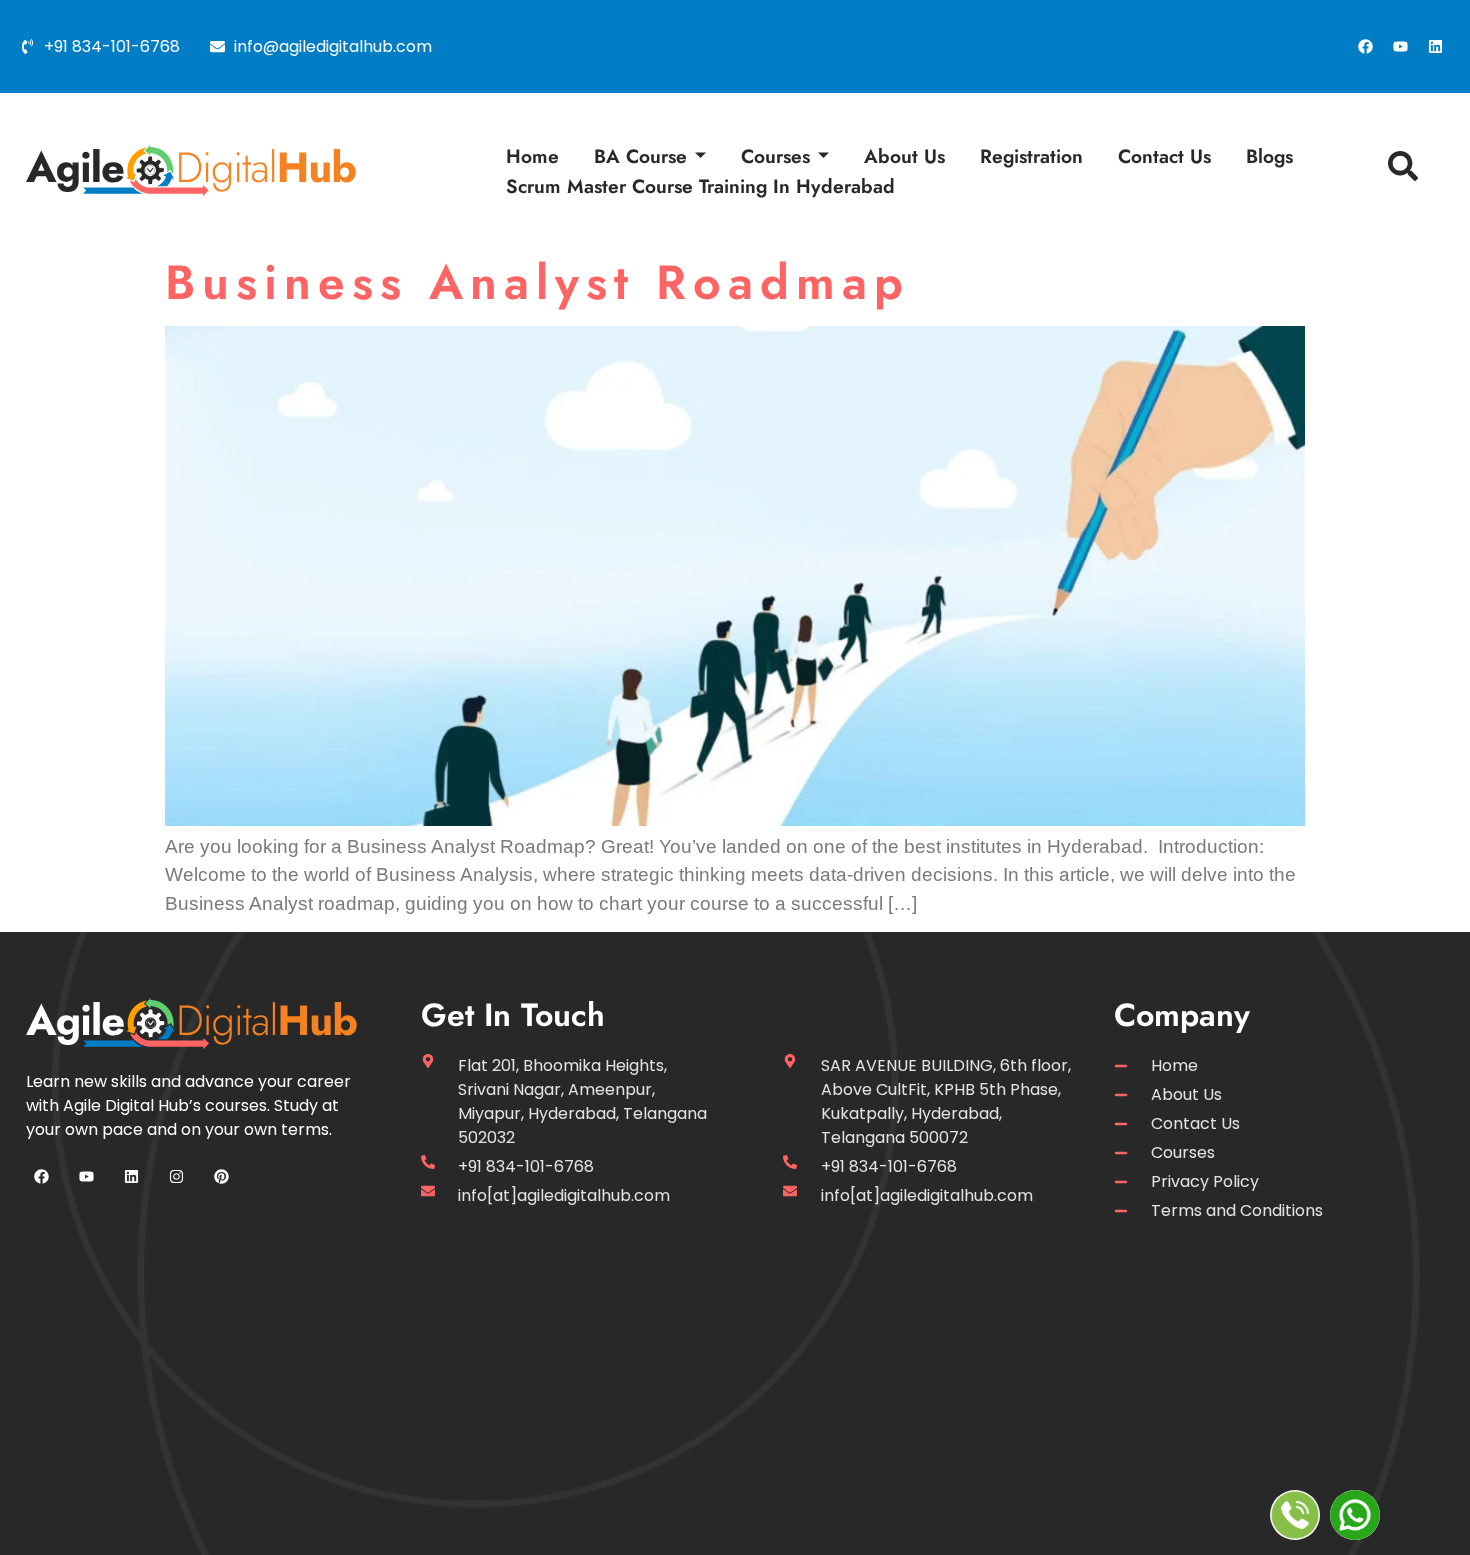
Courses (775, 156)
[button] (1398, 171)
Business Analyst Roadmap (537, 282)
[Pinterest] (221, 1177)
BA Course (640, 156)
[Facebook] (1365, 47)
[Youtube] (1400, 47)
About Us (904, 156)
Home (532, 156)
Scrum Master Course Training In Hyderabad (700, 186)
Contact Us (1164, 156)
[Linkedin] (1435, 47)
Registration (1031, 156)
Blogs (1269, 156)
